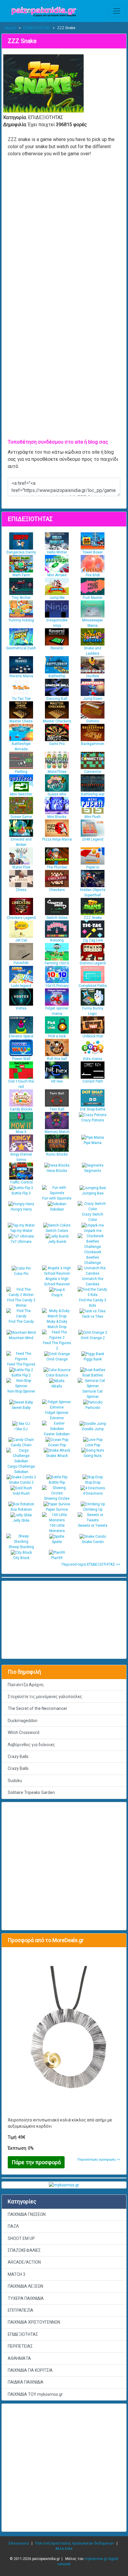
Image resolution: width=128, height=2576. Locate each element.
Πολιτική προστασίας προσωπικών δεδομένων (75, 2543)
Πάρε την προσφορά (36, 2162)
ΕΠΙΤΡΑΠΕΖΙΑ (21, 2310)
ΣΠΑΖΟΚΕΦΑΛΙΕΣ (24, 2250)
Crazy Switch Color (93, 1217)
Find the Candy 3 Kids (93, 1303)
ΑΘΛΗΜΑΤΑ (19, 2358)
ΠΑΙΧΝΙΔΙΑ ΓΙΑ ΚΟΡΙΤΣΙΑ (30, 2370)
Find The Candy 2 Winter (21, 1303)
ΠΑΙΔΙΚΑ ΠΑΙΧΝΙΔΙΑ (26, 2382)
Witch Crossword (24, 1732)
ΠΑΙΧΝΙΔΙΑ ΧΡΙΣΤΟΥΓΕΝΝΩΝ (34, 2322)
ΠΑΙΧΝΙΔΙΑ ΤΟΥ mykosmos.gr (35, 2394)
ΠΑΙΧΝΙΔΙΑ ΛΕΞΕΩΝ (25, 2286)
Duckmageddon (23, 1721)
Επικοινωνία (19, 2543)
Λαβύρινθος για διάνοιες (31, 1745)
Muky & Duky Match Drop (57, 1324)
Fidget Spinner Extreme (57, 1415)
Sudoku (15, 1781)
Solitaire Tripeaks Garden (31, 1792)
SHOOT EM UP (21, 2238)
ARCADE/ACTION (24, 2262)
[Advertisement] (64, 2468)
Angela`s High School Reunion (57, 1281)
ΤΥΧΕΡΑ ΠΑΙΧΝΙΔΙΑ (26, 2298)
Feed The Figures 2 (57, 1346)
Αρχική (10, 28)
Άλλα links (64, 2549)
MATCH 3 (17, 2274)
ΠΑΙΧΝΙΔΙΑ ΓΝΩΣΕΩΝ (27, 2214)
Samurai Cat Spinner (93, 1394)
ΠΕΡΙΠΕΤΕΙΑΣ (20, 2346)
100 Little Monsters (57, 1528)
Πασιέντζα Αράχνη (26, 1685)
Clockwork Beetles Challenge (93, 1257)
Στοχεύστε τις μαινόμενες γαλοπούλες (45, 1697)
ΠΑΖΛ (13, 2226)
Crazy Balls (18, 1757)
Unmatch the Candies (93, 1281)
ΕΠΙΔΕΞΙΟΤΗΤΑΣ (37, 28)
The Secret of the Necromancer (38, 1708)
